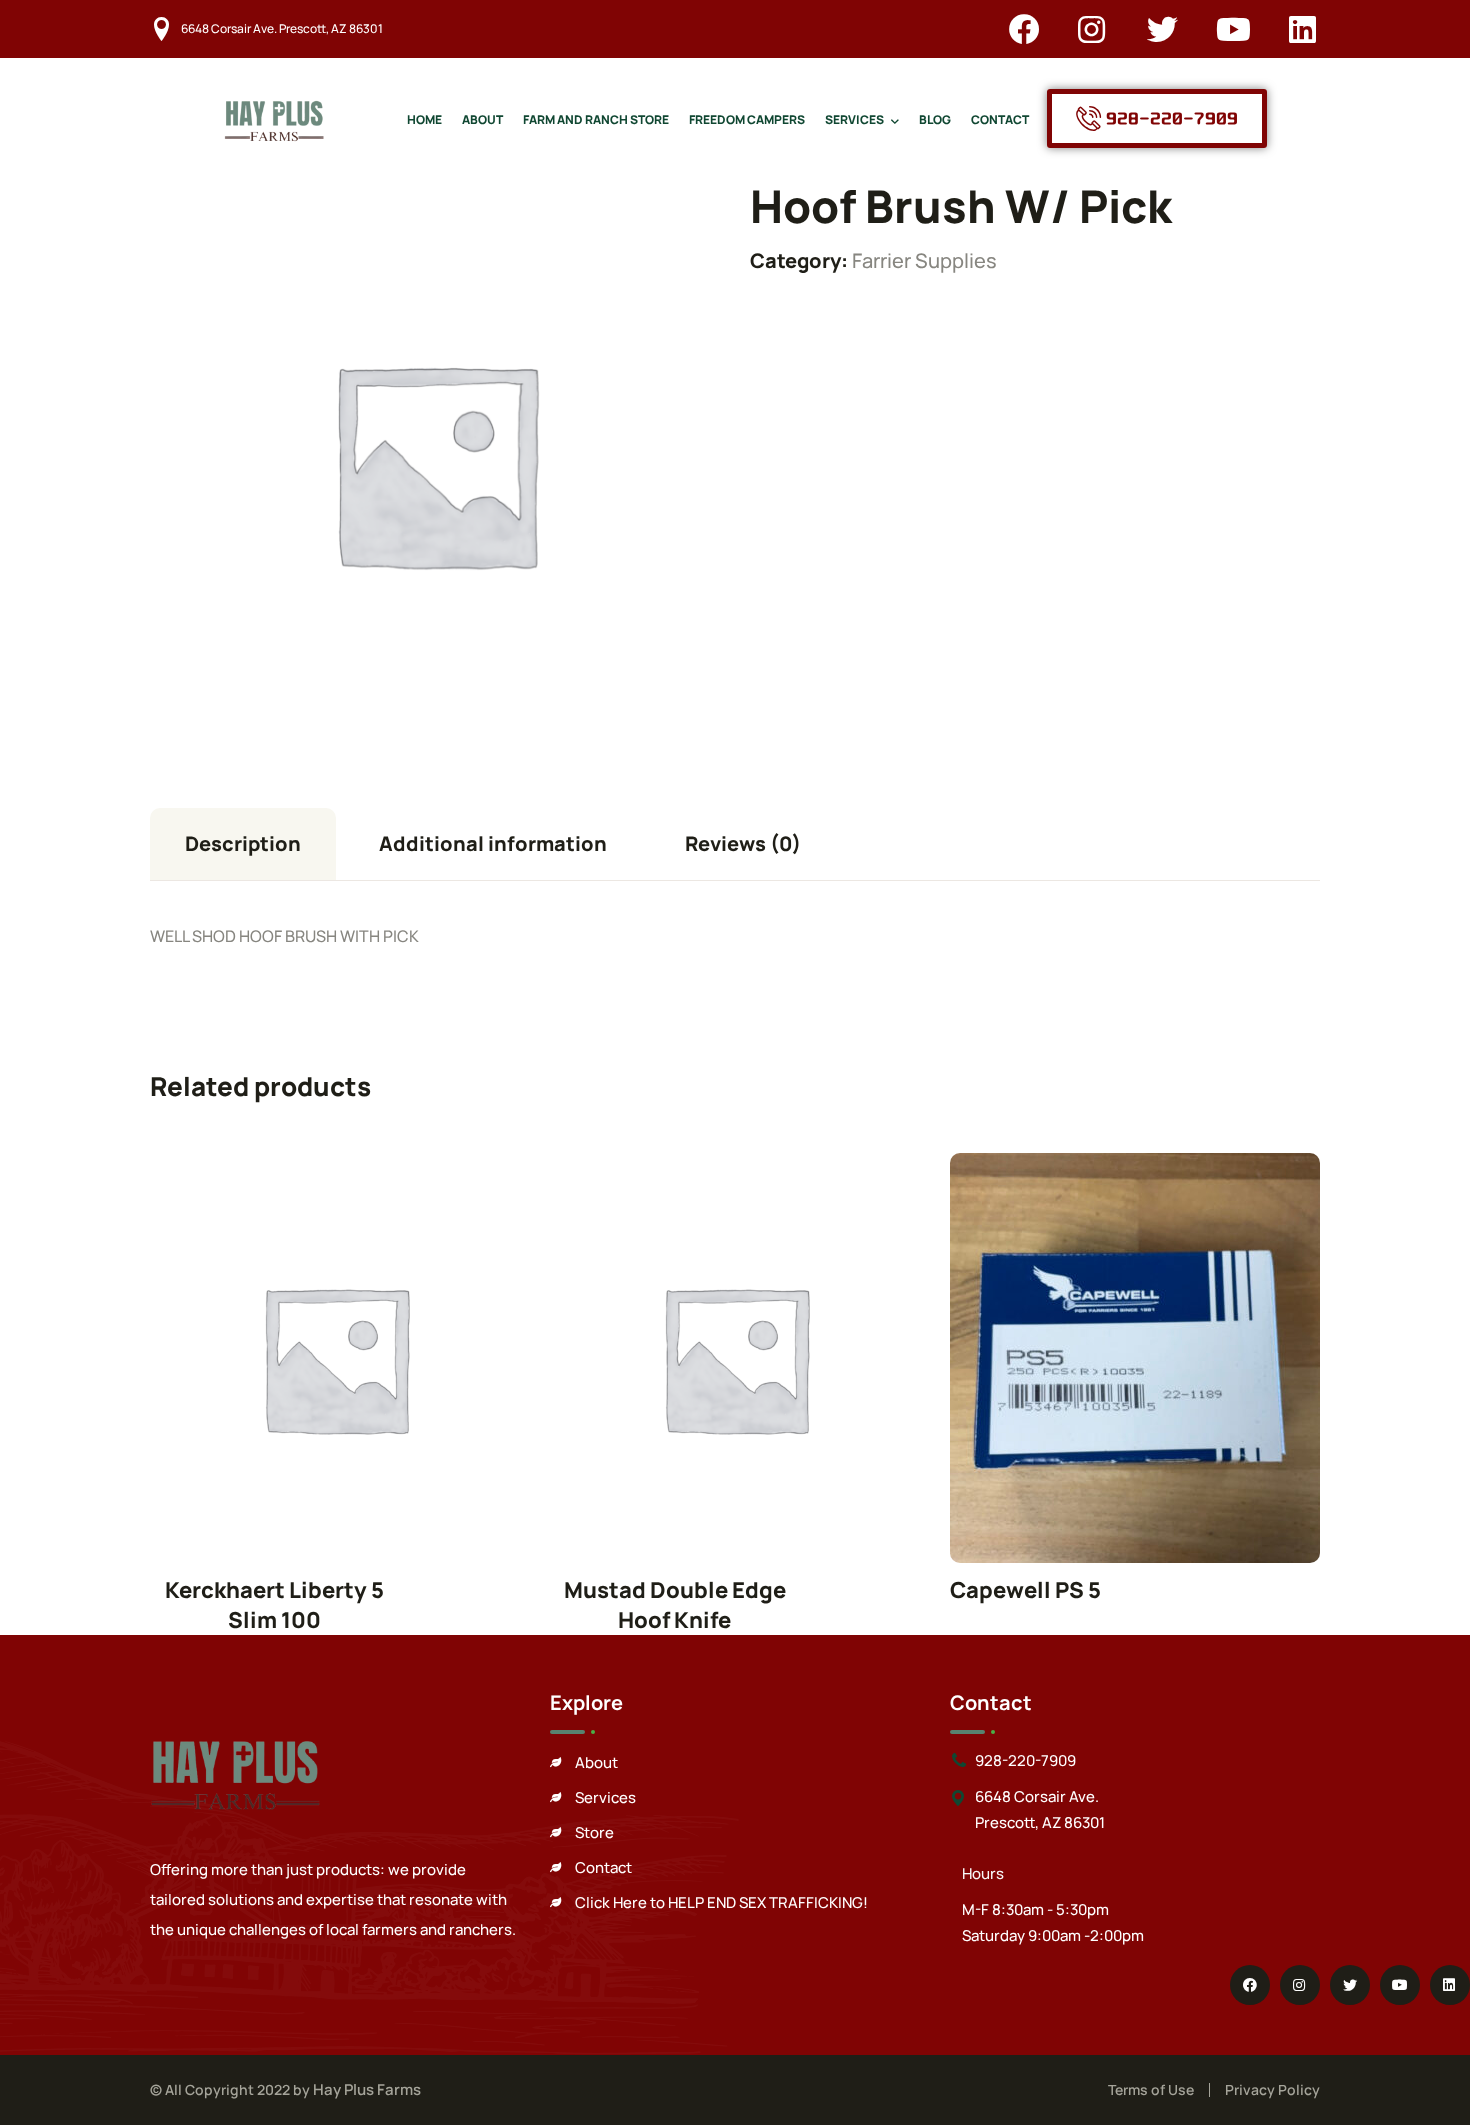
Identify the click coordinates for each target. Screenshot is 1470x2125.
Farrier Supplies (924, 260)
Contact (603, 1867)
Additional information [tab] (493, 843)
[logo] (274, 116)
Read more (334, 1357)
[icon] (1024, 29)
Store (594, 1832)
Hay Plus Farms (367, 2089)
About (596, 1762)
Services (605, 1797)
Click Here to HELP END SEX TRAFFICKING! (721, 1902)
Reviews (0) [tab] (743, 843)
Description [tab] (243, 843)
